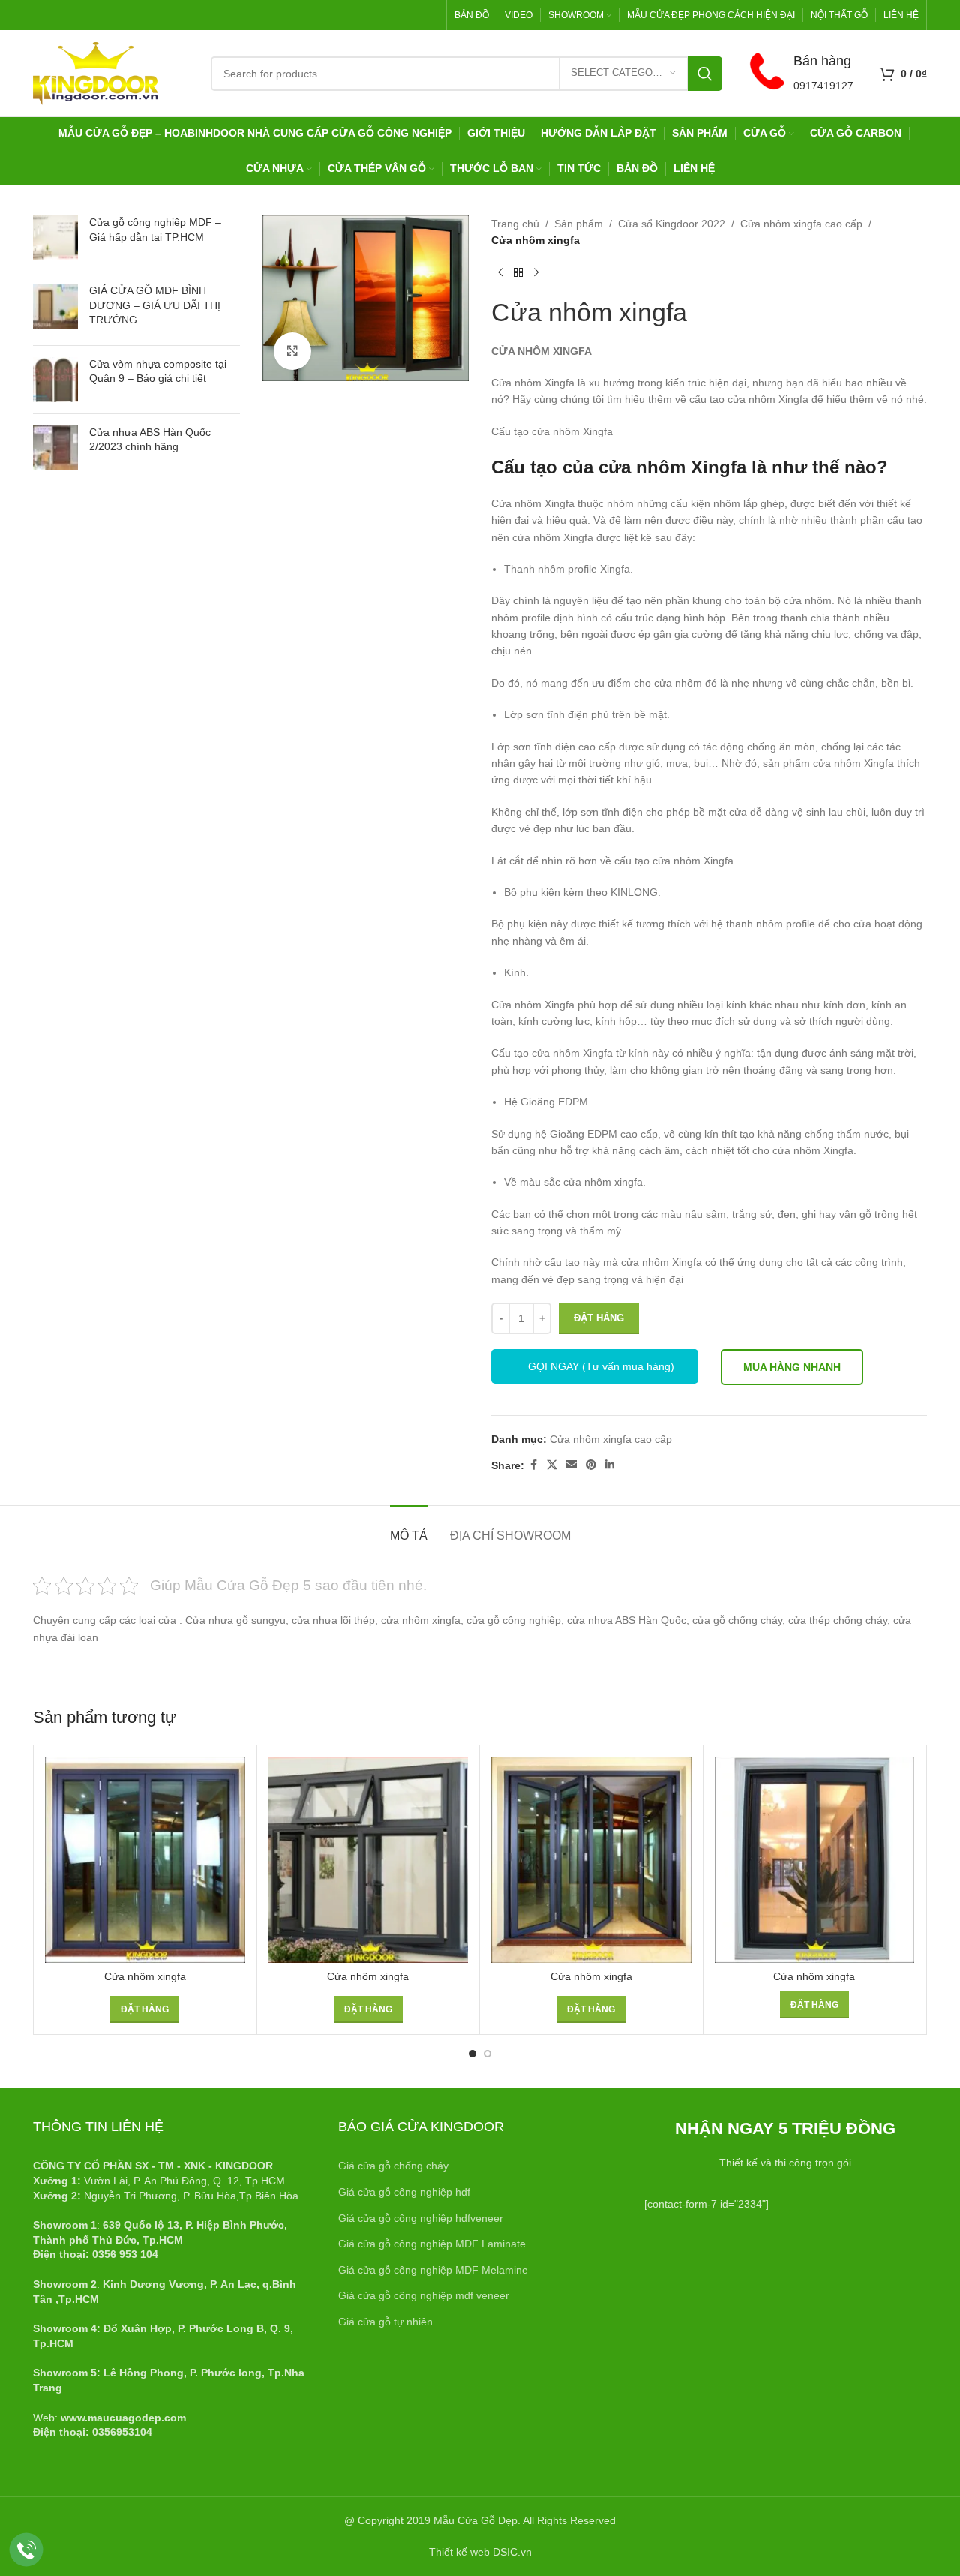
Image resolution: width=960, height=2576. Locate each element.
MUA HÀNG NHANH (792, 1367)
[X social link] (552, 1465)
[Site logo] (96, 72)
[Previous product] (500, 273)
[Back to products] (518, 273)
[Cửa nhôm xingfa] (145, 1860)
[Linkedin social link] (610, 1465)
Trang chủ (515, 224)
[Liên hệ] (27, 2550)
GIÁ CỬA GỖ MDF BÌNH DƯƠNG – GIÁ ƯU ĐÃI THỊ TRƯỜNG (155, 305)
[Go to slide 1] (472, 2054)
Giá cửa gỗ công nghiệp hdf (404, 2192)
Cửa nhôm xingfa (145, 1976)
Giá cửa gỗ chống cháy (393, 2166)
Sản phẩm (579, 224)
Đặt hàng (599, 1318)
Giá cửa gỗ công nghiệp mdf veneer (424, 2295)
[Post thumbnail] (55, 238)
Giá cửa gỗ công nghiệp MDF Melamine (433, 2270)
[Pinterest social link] (591, 1465)
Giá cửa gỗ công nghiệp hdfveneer (421, 2218)
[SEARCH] (705, 74)
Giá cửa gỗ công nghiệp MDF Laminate (432, 2244)
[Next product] (536, 273)
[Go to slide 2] (487, 2054)
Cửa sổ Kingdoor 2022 (672, 224)
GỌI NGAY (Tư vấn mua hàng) (601, 1366)
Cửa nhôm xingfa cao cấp (801, 224)
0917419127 (823, 86)
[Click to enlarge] (292, 351)
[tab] (409, 1528)
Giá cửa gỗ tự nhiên (385, 2322)
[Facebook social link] (533, 1465)
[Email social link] (571, 1465)
